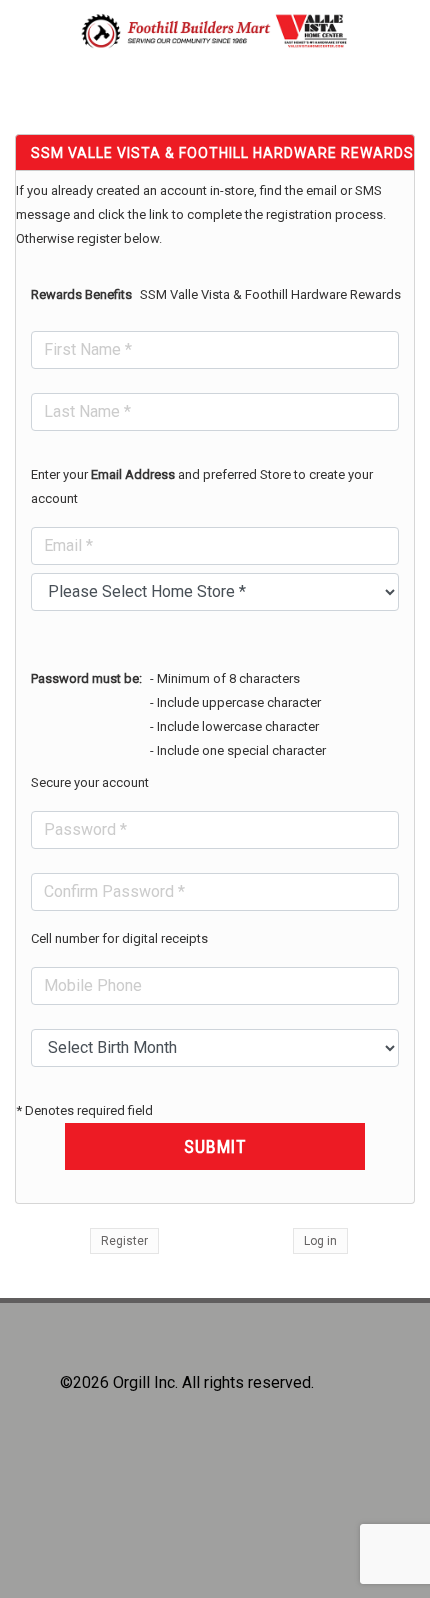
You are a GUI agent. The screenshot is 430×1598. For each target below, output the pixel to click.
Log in (320, 1241)
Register (124, 1241)
